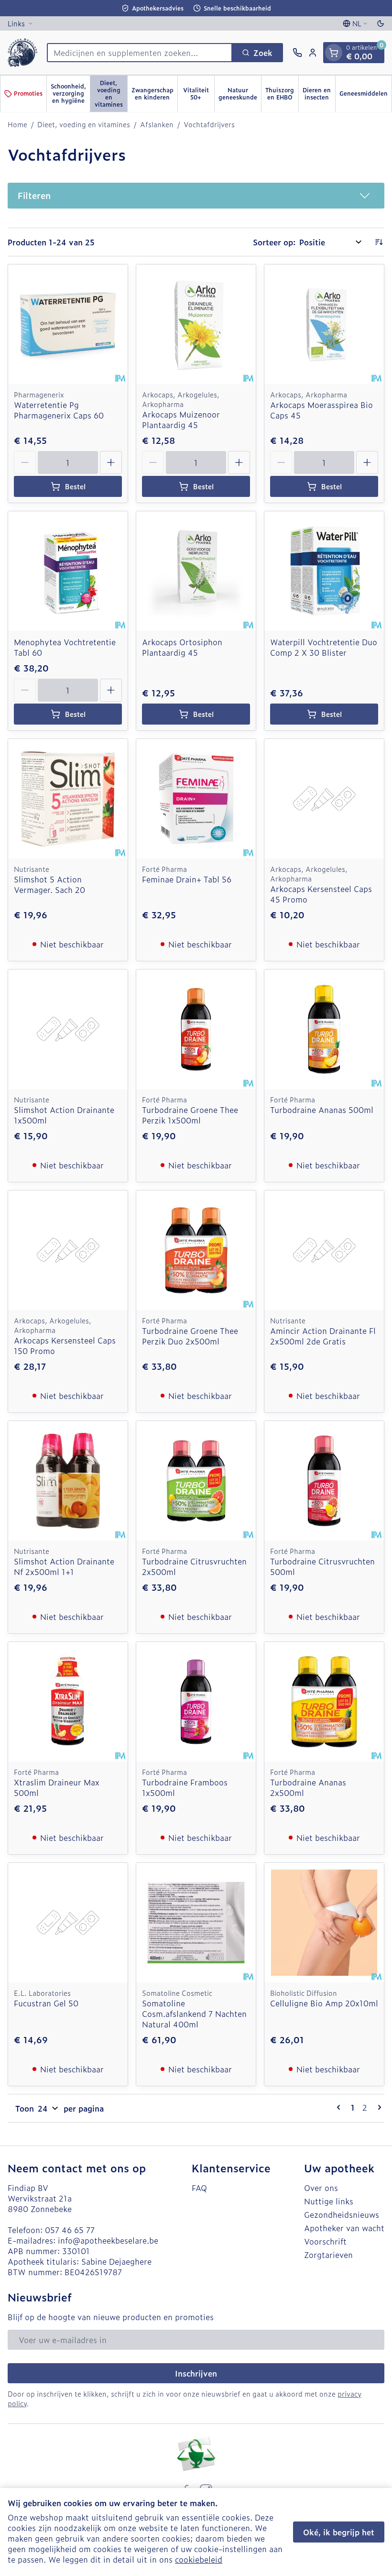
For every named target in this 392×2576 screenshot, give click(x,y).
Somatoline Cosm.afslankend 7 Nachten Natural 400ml (194, 2014)
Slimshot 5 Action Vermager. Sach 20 (49, 884)
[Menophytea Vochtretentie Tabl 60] (68, 571)
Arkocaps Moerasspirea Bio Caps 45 (321, 410)
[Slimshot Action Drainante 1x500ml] (68, 1029)
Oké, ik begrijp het (339, 2532)
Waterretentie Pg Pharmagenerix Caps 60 (59, 410)
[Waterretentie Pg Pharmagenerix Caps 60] (68, 324)
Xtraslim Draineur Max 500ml (57, 1787)
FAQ (199, 2188)
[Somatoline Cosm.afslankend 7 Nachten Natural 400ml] (196, 1923)
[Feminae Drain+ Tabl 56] (196, 799)
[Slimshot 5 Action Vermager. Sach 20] (68, 799)
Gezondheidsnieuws (342, 2214)
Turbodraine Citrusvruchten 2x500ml (194, 1566)
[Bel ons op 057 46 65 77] (297, 53)
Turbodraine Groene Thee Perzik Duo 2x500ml (190, 1336)
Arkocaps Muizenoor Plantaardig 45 (181, 419)
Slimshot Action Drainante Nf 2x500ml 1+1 (64, 1566)
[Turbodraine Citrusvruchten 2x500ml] (196, 1481)
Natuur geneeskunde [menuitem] (240, 94)
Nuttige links (329, 2201)
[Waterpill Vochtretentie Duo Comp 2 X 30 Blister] (324, 571)
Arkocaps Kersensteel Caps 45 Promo (321, 894)
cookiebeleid (199, 2559)
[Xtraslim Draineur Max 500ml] (68, 1702)
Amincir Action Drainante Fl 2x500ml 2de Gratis (323, 1336)
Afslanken (157, 124)
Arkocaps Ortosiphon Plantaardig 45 (182, 647)
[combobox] (140, 53)
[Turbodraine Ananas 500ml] (324, 1029)
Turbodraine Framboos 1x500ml (185, 1787)
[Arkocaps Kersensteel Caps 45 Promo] (324, 799)
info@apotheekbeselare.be (108, 2240)
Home (17, 124)
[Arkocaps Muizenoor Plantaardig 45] (196, 324)
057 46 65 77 (70, 2230)
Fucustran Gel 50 (46, 2003)
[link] (340, 2107)
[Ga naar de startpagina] (22, 53)
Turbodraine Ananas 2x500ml (308, 1787)
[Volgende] (378, 2107)
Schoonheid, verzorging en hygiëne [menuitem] (70, 93)
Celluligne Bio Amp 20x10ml (324, 2003)
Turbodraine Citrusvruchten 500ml (322, 1566)
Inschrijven (196, 2373)
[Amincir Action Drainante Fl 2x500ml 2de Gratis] (324, 1250)
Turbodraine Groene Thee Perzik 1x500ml (190, 1115)
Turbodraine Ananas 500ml (322, 1110)
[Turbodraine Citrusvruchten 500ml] (324, 1481)
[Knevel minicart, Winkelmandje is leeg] (334, 53)
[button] (196, 196)
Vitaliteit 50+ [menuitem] (199, 94)
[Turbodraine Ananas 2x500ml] (324, 1702)
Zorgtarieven (328, 2255)
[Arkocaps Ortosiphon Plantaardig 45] (196, 571)
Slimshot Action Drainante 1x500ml (64, 1115)
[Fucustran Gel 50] (68, 1923)
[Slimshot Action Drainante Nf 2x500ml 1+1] (68, 1481)
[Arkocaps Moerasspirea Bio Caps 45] (324, 324)
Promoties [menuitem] (28, 93)
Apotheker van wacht (344, 2228)
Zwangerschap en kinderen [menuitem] (154, 94)
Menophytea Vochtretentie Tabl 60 (65, 647)
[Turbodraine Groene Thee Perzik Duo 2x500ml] (196, 1250)
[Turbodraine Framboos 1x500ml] (196, 1702)
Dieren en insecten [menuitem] (319, 94)
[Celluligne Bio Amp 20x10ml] (324, 1923)
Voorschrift (325, 2241)
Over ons (321, 2188)
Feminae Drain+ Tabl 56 (187, 879)
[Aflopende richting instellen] (379, 242)
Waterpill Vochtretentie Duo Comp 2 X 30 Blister (324, 647)
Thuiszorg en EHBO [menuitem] (282, 94)
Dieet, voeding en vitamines (84, 124)
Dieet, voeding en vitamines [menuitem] (111, 94)
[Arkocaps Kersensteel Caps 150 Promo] (68, 1250)
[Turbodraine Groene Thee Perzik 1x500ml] (196, 1029)
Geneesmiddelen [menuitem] (365, 95)
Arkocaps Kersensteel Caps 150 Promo (65, 1345)
